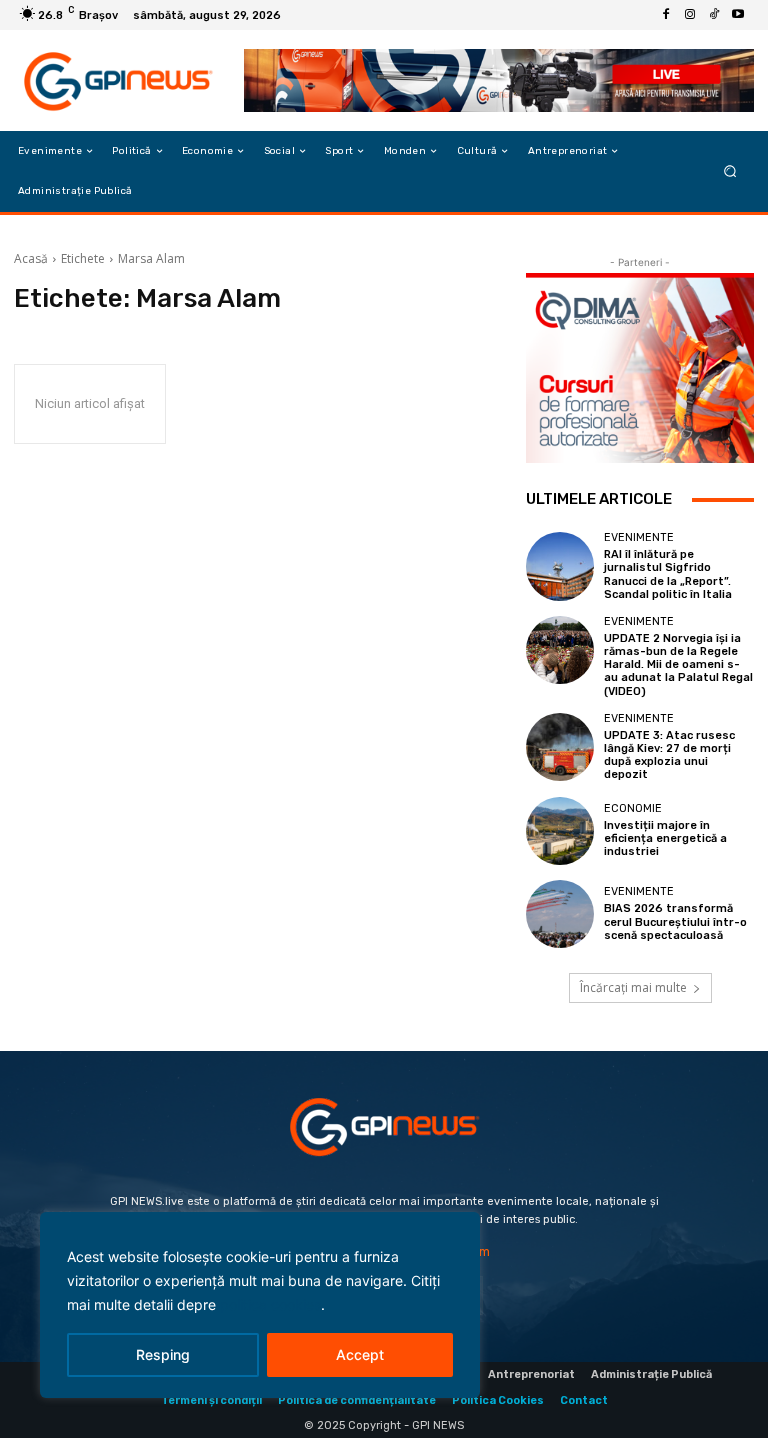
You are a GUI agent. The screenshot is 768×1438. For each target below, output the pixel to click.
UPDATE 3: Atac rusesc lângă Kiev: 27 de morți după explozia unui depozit (669, 755)
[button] (730, 171)
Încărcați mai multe (633, 987)
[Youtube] (738, 15)
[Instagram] (690, 15)
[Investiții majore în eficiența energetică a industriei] (560, 831)
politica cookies (270, 1304)
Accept (360, 1354)
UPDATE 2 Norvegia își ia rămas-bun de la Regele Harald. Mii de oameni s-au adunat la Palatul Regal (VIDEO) (678, 665)
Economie (633, 808)
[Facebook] (666, 15)
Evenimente (639, 537)
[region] (260, 1305)
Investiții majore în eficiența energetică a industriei (665, 838)
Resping (163, 1354)
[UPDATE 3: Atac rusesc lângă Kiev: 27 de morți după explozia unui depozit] (560, 747)
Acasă (31, 258)
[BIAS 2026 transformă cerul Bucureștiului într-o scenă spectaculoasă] (560, 914)
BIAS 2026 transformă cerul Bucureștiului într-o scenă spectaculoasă (675, 921)
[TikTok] (714, 15)
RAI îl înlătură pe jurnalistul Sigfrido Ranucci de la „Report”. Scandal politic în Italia (668, 574)
